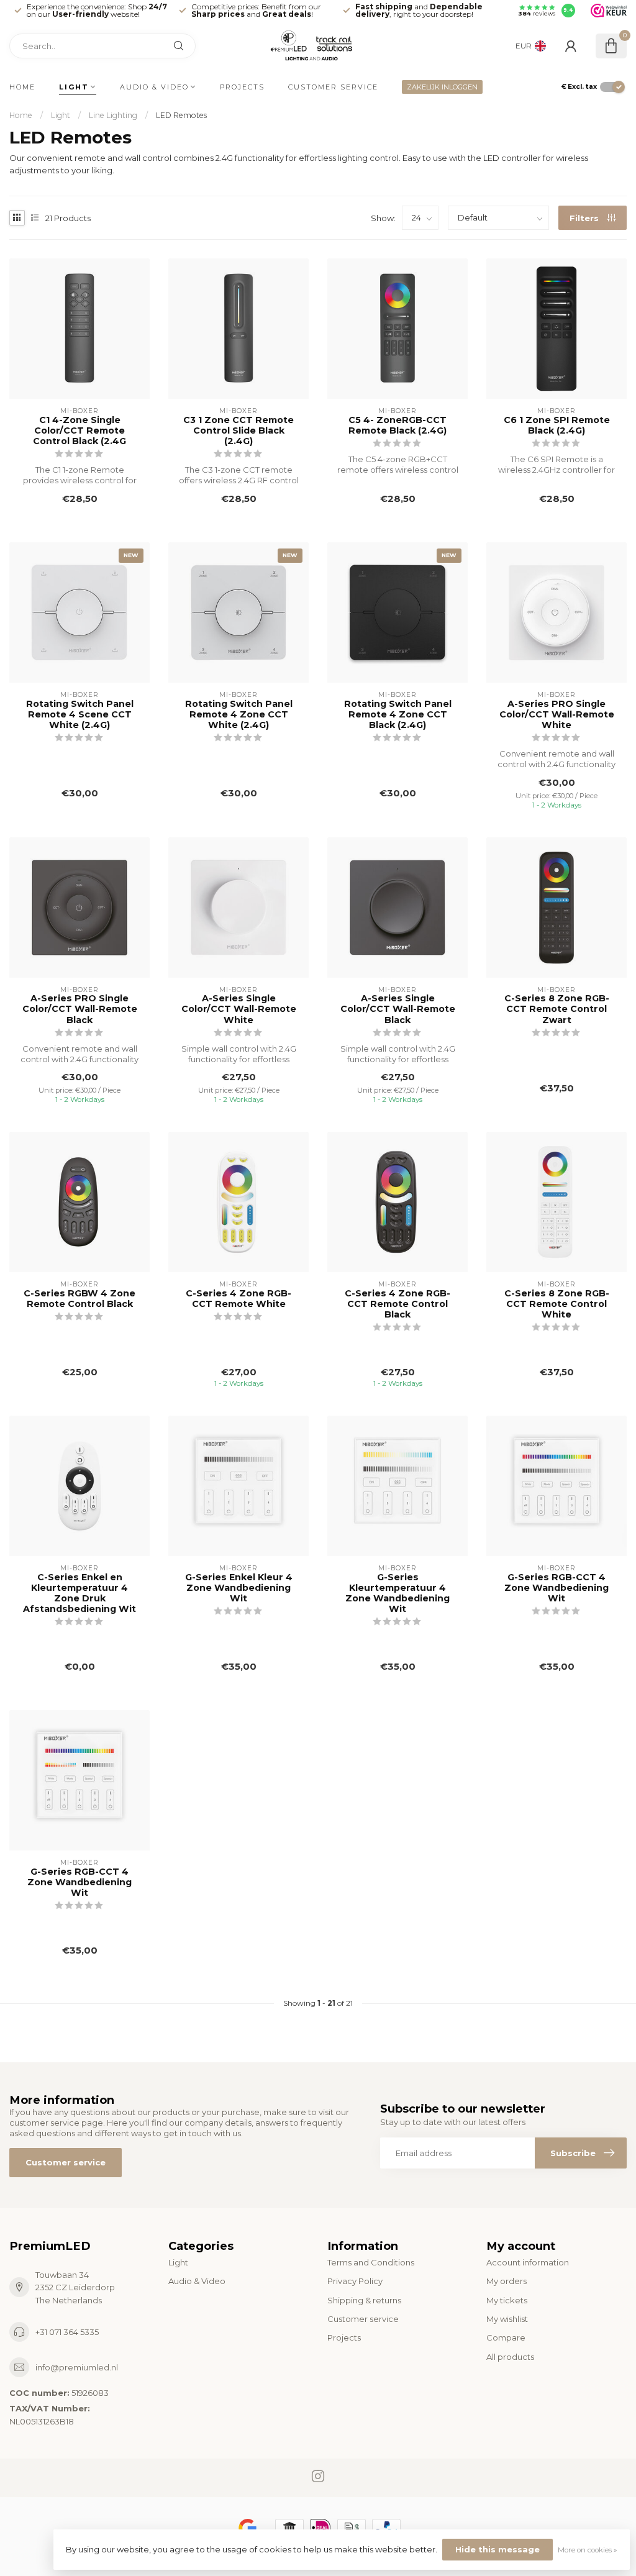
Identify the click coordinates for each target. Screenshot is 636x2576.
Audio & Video (154, 87)
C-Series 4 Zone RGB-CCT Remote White (238, 1299)
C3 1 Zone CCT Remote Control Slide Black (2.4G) (238, 431)
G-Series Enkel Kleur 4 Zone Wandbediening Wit (239, 1588)
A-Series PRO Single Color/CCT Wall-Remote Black (80, 1009)
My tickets (507, 2300)
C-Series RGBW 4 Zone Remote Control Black (79, 1299)
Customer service (333, 87)
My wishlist (507, 2319)
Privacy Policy (355, 2281)
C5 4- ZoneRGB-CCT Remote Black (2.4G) (397, 426)
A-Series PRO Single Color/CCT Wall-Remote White (557, 715)
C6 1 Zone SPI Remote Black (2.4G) (557, 426)
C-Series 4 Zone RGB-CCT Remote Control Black (397, 1304)
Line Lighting (113, 115)
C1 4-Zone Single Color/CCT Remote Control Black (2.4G (79, 431)
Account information (528, 2262)
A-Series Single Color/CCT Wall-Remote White (239, 1009)
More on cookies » (588, 2550)
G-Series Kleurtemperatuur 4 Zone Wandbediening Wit (397, 1593)
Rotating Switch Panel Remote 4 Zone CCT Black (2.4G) (398, 715)
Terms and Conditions (371, 2262)
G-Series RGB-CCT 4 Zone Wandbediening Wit (556, 1588)
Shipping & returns (364, 2300)
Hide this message (497, 2549)
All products (510, 2357)
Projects (242, 87)
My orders (507, 2281)
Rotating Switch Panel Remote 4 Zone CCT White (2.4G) (239, 715)
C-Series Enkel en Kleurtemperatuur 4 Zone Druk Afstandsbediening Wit (79, 1593)
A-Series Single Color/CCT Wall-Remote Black (398, 1009)
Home (22, 87)
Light (74, 87)
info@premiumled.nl (77, 2367)
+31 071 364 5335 (67, 2332)
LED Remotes (181, 115)
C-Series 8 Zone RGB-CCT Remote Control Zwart (557, 1009)
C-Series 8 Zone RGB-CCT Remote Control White (557, 1304)
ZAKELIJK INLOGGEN (442, 87)
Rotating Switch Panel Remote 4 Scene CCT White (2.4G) (80, 715)
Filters (585, 218)
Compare (506, 2337)
